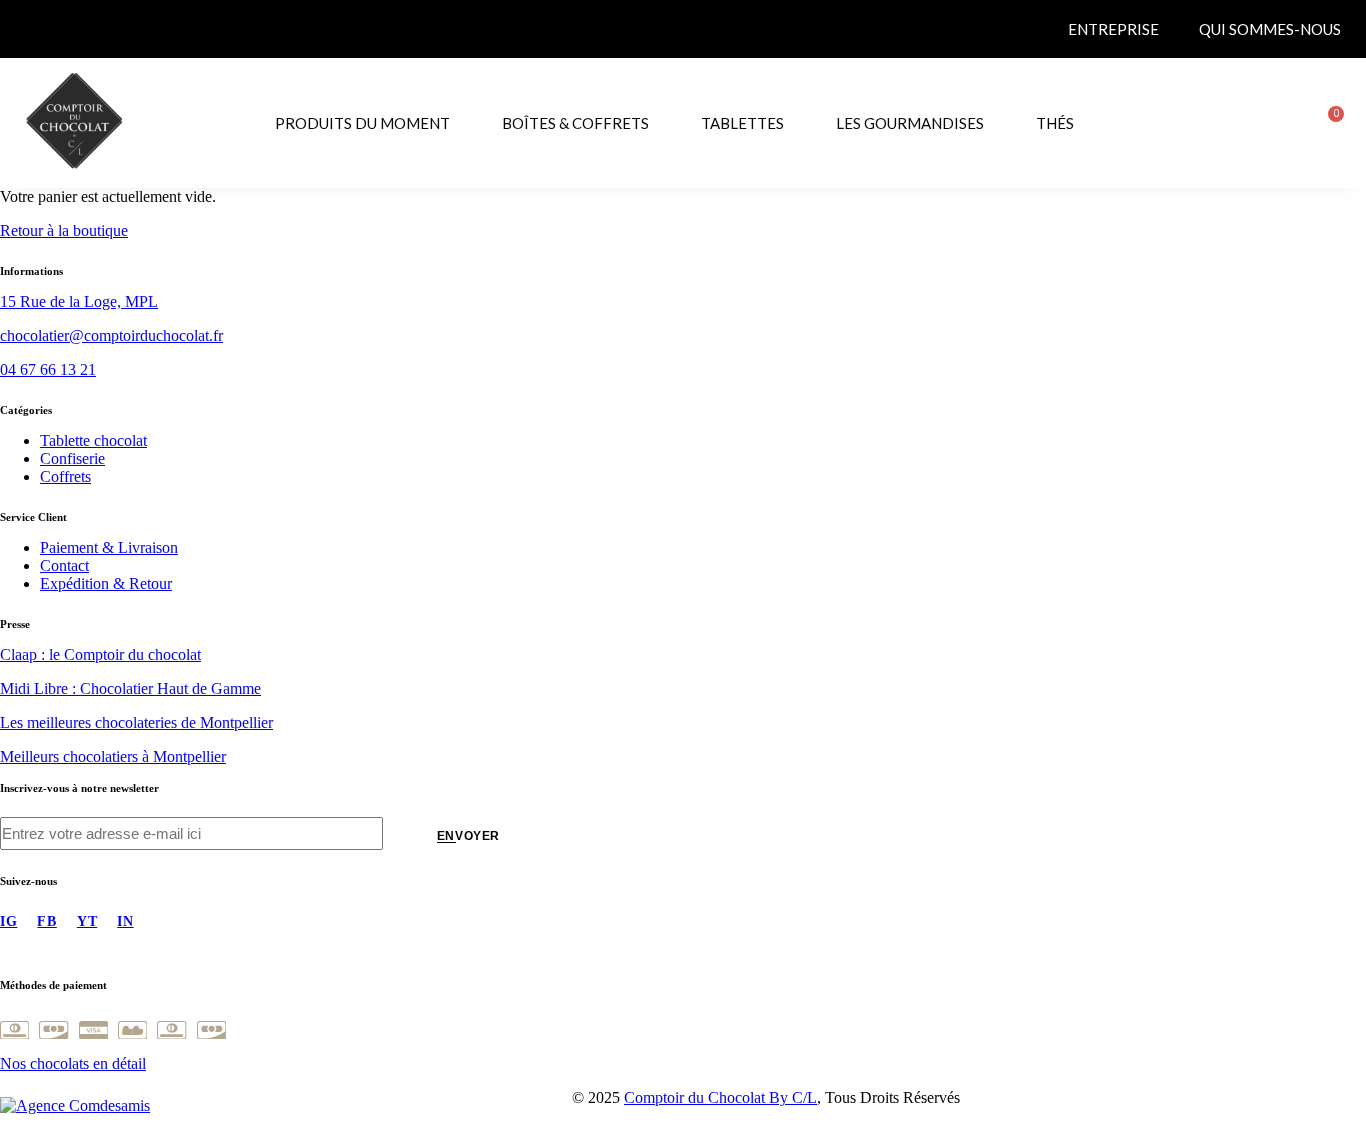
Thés (1055, 123)
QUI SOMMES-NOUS (1270, 29)
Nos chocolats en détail (73, 1063)
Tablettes (742, 123)
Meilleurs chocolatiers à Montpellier (113, 756)
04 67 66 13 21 (48, 369)
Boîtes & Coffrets (575, 123)
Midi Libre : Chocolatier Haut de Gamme (130, 688)
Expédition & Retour (106, 583)
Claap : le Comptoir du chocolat (100, 654)
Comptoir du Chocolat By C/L (720, 1097)
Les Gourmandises (910, 123)
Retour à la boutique (64, 230)
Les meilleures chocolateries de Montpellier (136, 722)
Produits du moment (362, 123)
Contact (64, 565)
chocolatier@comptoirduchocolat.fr (111, 335)
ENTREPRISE (1113, 29)
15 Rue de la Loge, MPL (79, 301)
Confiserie (72, 458)
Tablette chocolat (93, 440)
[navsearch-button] (1277, 121)
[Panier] (1329, 123)
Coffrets (65, 476)
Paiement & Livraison (109, 547)
